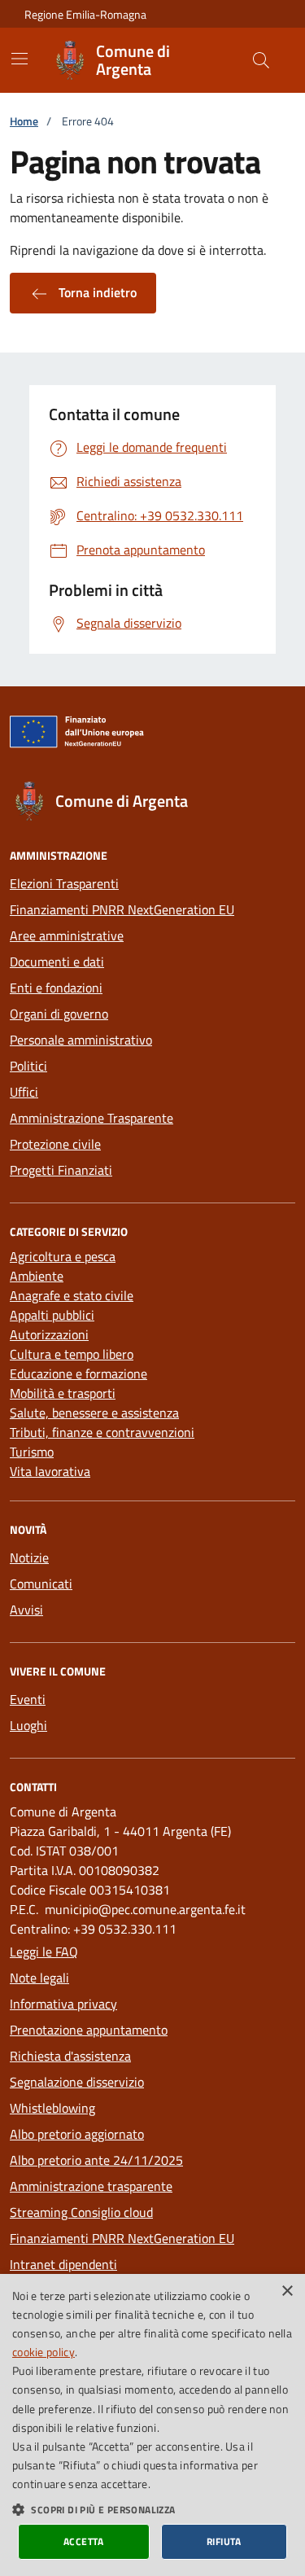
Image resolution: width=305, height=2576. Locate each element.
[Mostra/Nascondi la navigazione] (20, 59)
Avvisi (26, 1610)
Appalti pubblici (52, 1315)
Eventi (28, 1699)
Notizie (29, 1557)
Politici (28, 1066)
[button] (152, 2509)
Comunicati (41, 1584)
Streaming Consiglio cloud (81, 2212)
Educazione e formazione (78, 1373)
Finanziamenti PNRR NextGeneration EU (122, 909)
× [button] (287, 2291)
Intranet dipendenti (63, 2264)
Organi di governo (59, 1014)
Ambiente (37, 1276)
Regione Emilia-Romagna (85, 14)
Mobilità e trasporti (63, 1393)
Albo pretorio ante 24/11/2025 (96, 2160)
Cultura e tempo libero (72, 1354)
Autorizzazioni (49, 1334)
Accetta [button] (84, 2541)
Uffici (24, 1092)
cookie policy (44, 2352)
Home (24, 121)
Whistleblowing (52, 2108)
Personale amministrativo (81, 1040)
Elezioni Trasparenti (64, 883)
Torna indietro (96, 292)
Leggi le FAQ (44, 1952)
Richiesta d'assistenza (70, 2056)
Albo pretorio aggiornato (77, 2134)
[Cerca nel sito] (261, 60)
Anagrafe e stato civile (72, 1295)
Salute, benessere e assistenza (94, 1413)
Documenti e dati (57, 962)
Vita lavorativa (50, 1471)
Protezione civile (55, 1144)
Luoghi (28, 1725)
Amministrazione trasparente (91, 2186)
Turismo (32, 1452)
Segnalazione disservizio (77, 2082)
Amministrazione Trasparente (91, 1118)
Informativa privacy (63, 2004)
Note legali (39, 1978)
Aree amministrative (67, 935)
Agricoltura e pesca (63, 1256)
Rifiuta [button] (224, 2541)
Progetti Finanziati (61, 1170)
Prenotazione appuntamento (89, 2030)
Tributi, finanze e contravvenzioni (102, 1432)
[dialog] (152, 2425)
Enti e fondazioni (56, 988)
